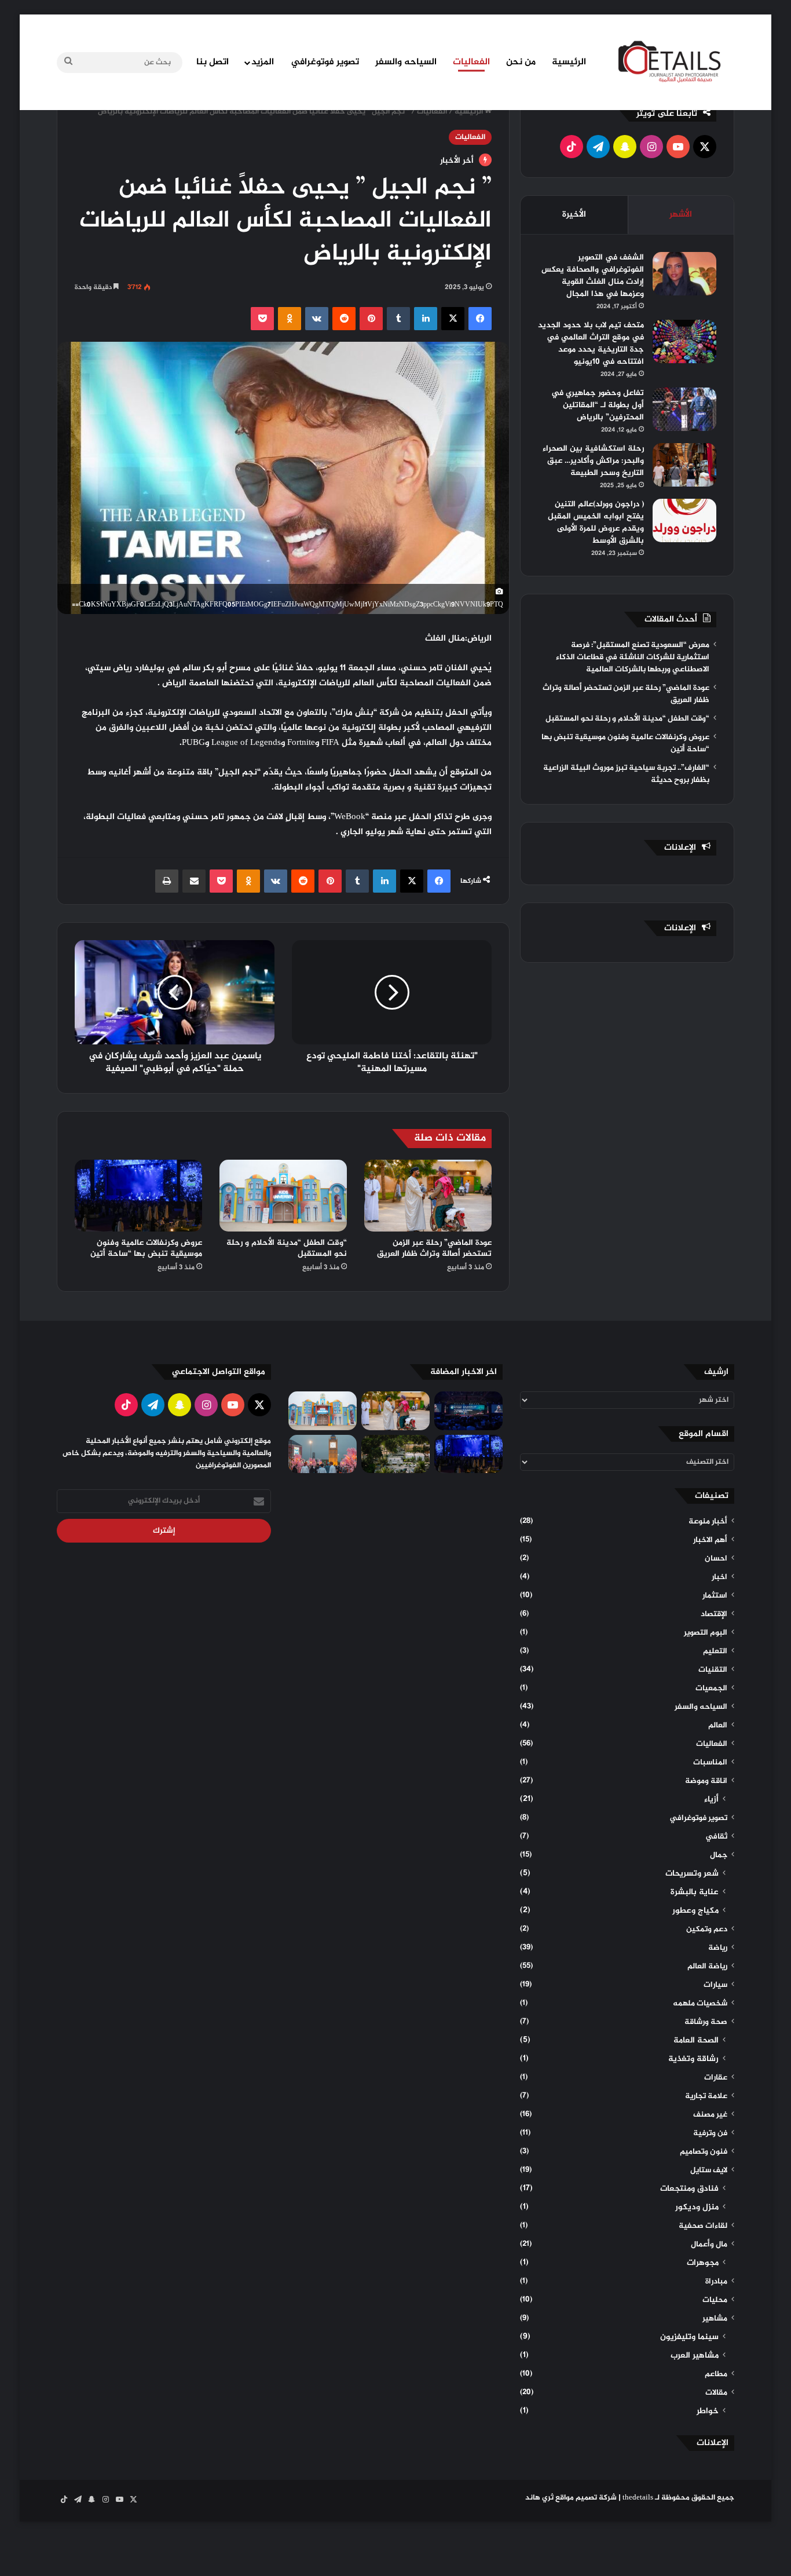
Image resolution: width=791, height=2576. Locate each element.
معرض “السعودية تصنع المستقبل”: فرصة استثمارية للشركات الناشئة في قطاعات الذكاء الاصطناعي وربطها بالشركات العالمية (633, 657)
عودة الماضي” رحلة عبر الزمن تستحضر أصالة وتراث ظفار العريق (434, 1248)
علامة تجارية (706, 2096)
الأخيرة (574, 215)
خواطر (708, 2411)
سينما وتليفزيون (689, 2337)
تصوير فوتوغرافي (325, 62)
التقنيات (713, 1670)
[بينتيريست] (371, 319)
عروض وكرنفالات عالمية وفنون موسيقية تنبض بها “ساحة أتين (146, 1248)
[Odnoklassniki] (290, 319)
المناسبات (710, 1763)
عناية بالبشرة (695, 1892)
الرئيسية (569, 62)
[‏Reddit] (344, 319)
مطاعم (716, 2374)
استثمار (715, 1596)
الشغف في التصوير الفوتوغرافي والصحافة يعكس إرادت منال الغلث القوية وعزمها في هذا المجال (593, 276)
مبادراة (716, 2282)
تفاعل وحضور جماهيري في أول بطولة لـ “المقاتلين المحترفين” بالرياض (598, 405)
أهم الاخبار (710, 1540)
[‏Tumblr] (398, 319)
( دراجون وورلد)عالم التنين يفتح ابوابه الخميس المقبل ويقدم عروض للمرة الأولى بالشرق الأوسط (596, 522)
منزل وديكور (697, 2208)
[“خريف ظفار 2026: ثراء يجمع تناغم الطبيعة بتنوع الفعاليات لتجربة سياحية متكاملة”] (323, 1454)
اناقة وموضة (706, 1781)
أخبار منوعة (708, 1522)
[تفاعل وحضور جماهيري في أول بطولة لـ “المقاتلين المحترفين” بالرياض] (684, 409)
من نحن (521, 62)
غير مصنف (710, 2115)
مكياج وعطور (695, 1911)
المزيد (263, 62)
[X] (453, 319)
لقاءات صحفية (703, 2226)
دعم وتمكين (707, 1930)
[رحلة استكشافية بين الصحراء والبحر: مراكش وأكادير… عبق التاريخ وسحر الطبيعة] (684, 465)
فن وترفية (710, 2133)
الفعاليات (471, 62)
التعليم (715, 1651)
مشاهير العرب (695, 2356)
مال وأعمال (709, 2245)
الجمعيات (711, 1689)
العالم (718, 1726)
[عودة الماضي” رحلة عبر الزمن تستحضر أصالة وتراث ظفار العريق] (428, 1196)
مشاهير (715, 2319)
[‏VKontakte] (317, 319)
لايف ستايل (709, 2171)
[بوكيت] (262, 319)
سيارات (715, 1985)
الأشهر (681, 215)
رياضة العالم (707, 1967)
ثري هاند (539, 2498)
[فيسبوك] (480, 319)
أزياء (711, 1800)
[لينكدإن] (426, 319)
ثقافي (716, 1837)
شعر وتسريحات (692, 1874)
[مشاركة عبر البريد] (194, 881)
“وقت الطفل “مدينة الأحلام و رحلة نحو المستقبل (287, 1248)
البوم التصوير (706, 1633)
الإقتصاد (714, 1614)
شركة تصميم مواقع (586, 2498)
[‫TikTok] (572, 147)
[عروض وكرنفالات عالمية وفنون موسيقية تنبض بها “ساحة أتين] (138, 1196)
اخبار (719, 1577)
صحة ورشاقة (706, 2022)
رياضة (718, 1948)
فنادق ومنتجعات (689, 2189)
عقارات (716, 2078)
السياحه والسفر (406, 62)
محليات (715, 2300)
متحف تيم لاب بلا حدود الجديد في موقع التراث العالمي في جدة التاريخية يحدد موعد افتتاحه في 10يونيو (591, 344)
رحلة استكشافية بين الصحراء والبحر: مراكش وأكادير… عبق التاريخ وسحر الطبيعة (593, 461)
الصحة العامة (696, 2041)
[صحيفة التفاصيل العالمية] (676, 61)
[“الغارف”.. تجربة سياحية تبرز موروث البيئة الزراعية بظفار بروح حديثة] (395, 1454)
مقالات (716, 2393)
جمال (719, 1855)
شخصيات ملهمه (700, 2004)
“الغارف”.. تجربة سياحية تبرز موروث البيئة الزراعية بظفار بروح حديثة (626, 774)
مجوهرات (703, 2263)
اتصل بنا (213, 62)
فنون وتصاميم (704, 2152)
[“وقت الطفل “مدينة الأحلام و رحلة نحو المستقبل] (283, 1196)
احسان (716, 1559)
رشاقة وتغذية (693, 2059)
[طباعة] (167, 881)
